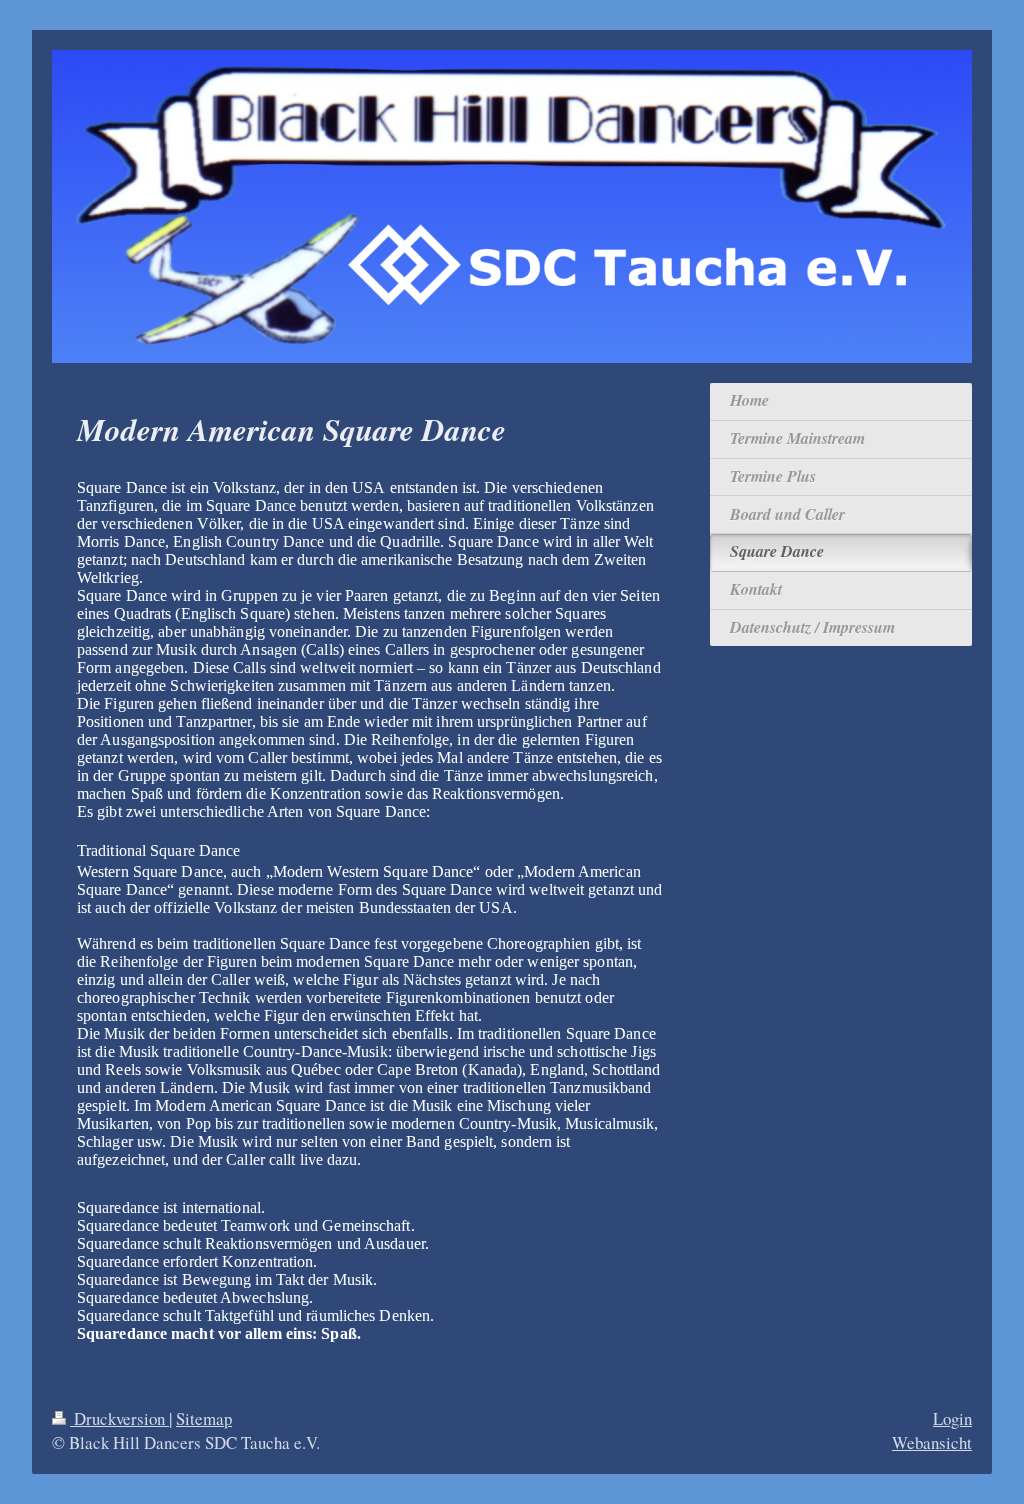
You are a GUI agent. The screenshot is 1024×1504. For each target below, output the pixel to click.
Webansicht (932, 1442)
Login (952, 1418)
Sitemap (204, 1418)
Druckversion (119, 1418)
